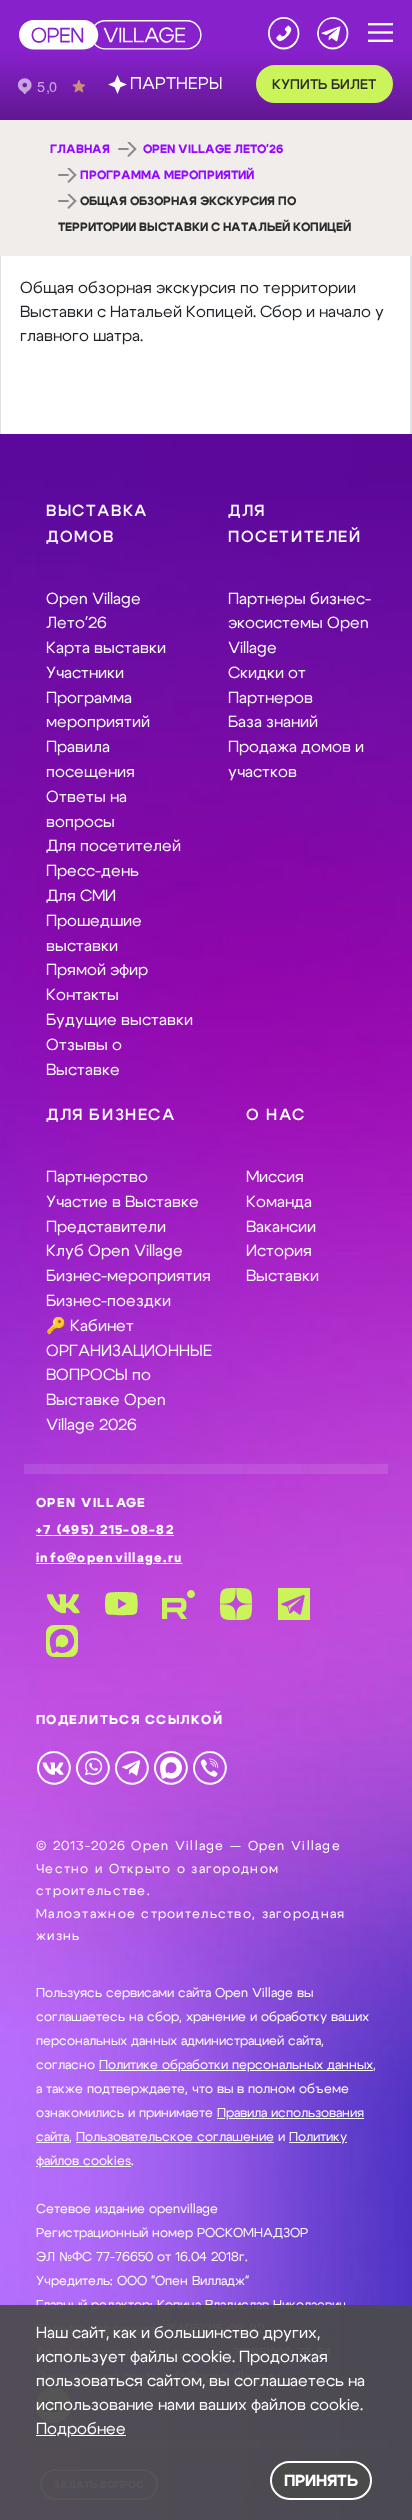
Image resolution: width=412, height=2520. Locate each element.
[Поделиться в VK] (53, 1767)
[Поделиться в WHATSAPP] (92, 1767)
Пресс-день (92, 871)
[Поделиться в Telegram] (131, 1767)
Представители (106, 1227)
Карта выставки (106, 648)
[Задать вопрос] (333, 33)
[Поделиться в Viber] (209, 1767)
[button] (380, 33)
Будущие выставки (119, 1020)
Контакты (82, 995)
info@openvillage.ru (109, 1558)
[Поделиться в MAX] (170, 1767)
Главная (80, 149)
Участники (85, 673)
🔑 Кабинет (90, 1326)
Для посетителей (113, 846)
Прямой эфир (97, 970)
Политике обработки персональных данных (236, 2065)
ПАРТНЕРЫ (176, 84)
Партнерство (97, 1177)
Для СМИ (81, 896)
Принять (321, 2481)
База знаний (273, 722)
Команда (279, 1202)
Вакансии (281, 1227)
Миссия (275, 1177)
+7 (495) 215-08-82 (105, 1530)
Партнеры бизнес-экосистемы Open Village (299, 624)
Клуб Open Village (114, 1251)
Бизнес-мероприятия (128, 1276)
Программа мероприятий (167, 175)
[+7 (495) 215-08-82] (284, 33)
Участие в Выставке (122, 1202)
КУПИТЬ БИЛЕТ (324, 85)
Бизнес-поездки (108, 1301)
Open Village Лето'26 (213, 149)
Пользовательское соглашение (175, 2137)
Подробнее (81, 2429)
